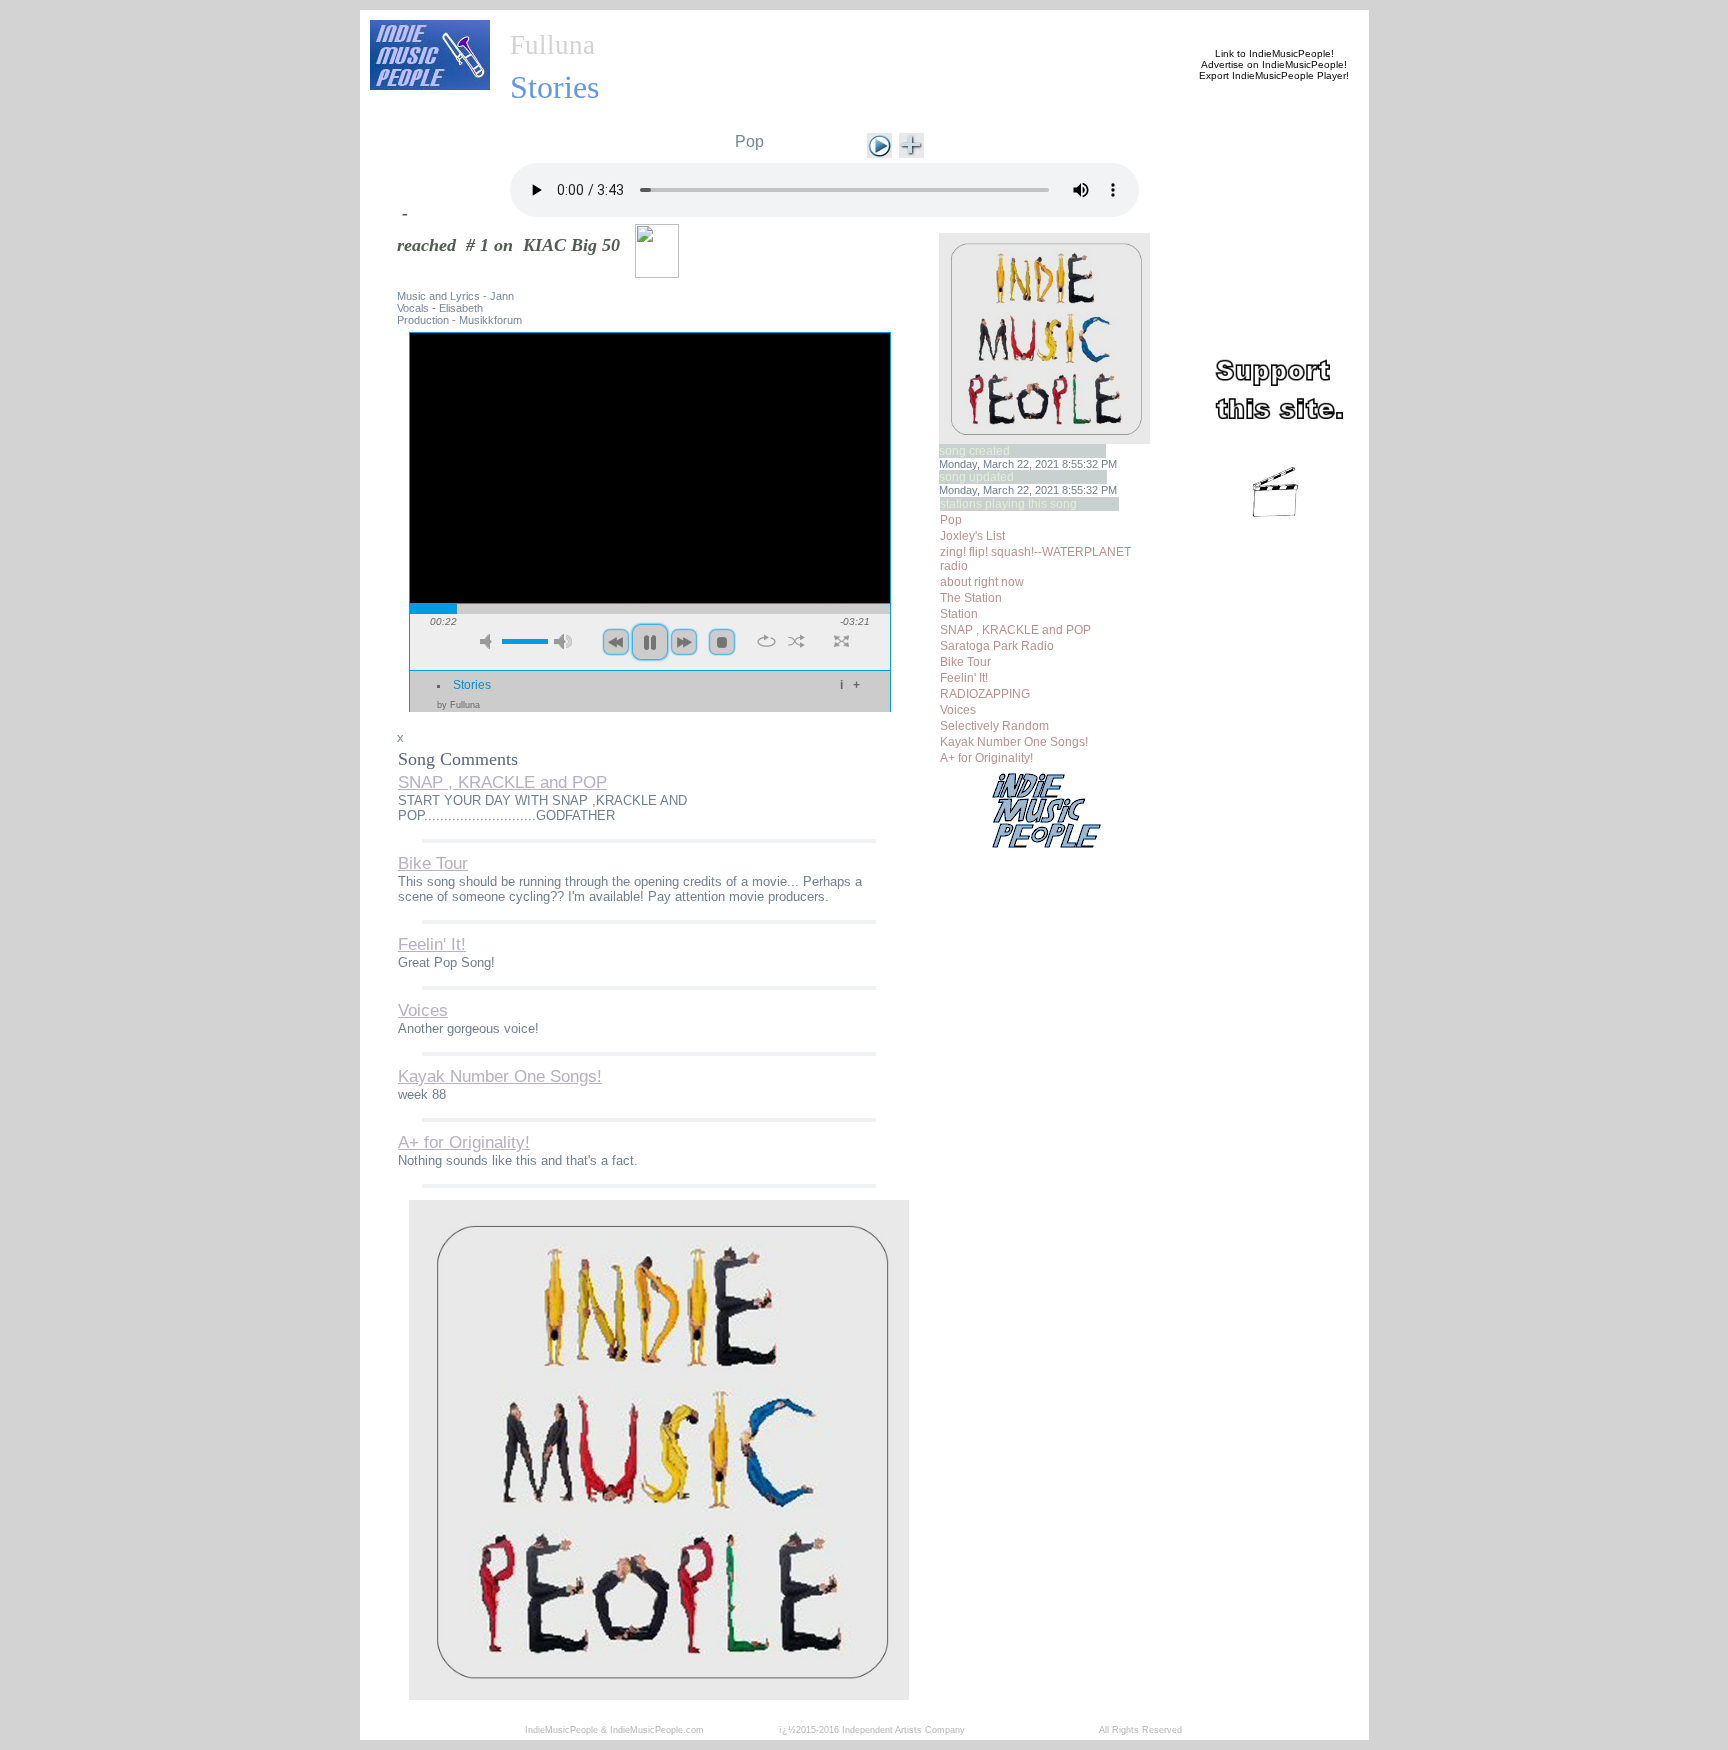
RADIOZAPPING (985, 694)
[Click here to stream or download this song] (879, 143)
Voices (958, 710)
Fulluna (552, 45)
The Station (971, 598)
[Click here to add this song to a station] (911, 143)
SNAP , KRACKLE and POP (1015, 630)
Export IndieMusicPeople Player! (1274, 75)
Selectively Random (994, 726)
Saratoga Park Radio (997, 646)
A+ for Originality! (986, 758)
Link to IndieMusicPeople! (1274, 53)
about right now (982, 582)
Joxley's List (972, 536)
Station (959, 614)
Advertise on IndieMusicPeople (1272, 64)
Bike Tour (965, 662)
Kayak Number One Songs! (1014, 742)
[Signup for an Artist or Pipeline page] (640, 22)
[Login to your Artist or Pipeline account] (736, 22)
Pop (749, 141)
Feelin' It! (964, 678)
